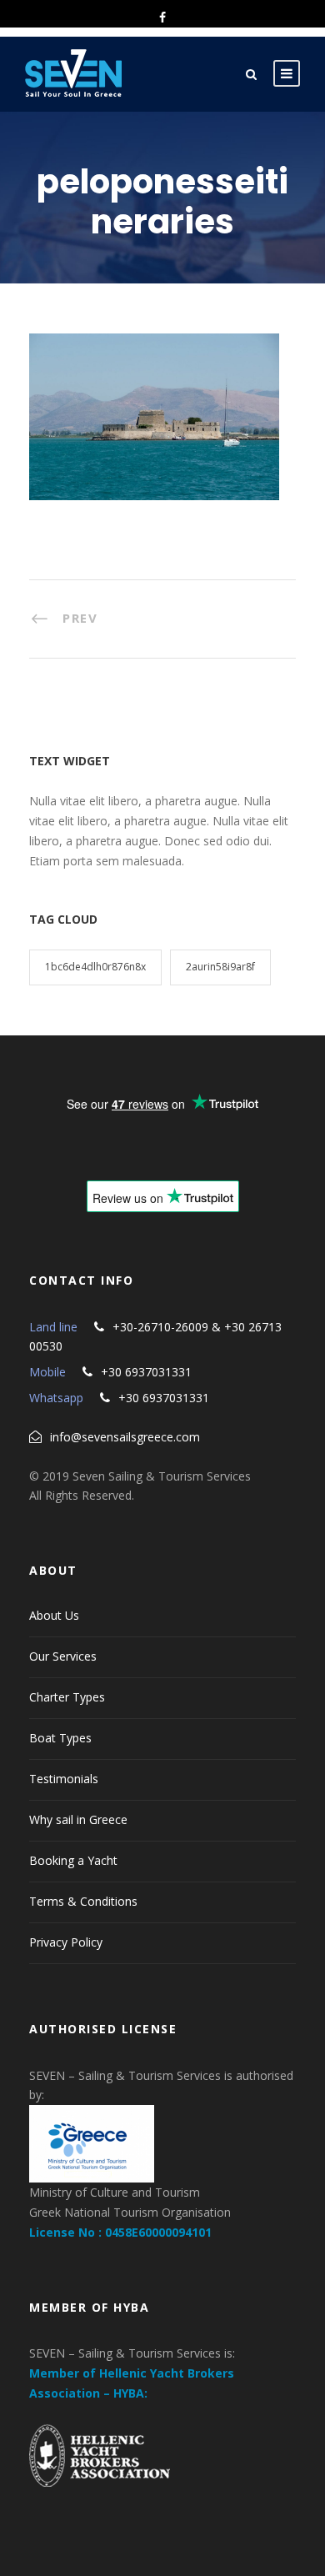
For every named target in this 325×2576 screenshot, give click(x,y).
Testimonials (64, 1779)
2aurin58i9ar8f (220, 967)
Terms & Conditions (83, 1901)
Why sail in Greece (78, 1819)
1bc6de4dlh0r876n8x (95, 967)
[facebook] (162, 17)
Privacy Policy (66, 1942)
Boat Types (60, 1738)
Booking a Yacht (73, 1860)
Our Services (63, 1656)
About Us (54, 1615)
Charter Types (67, 1697)
